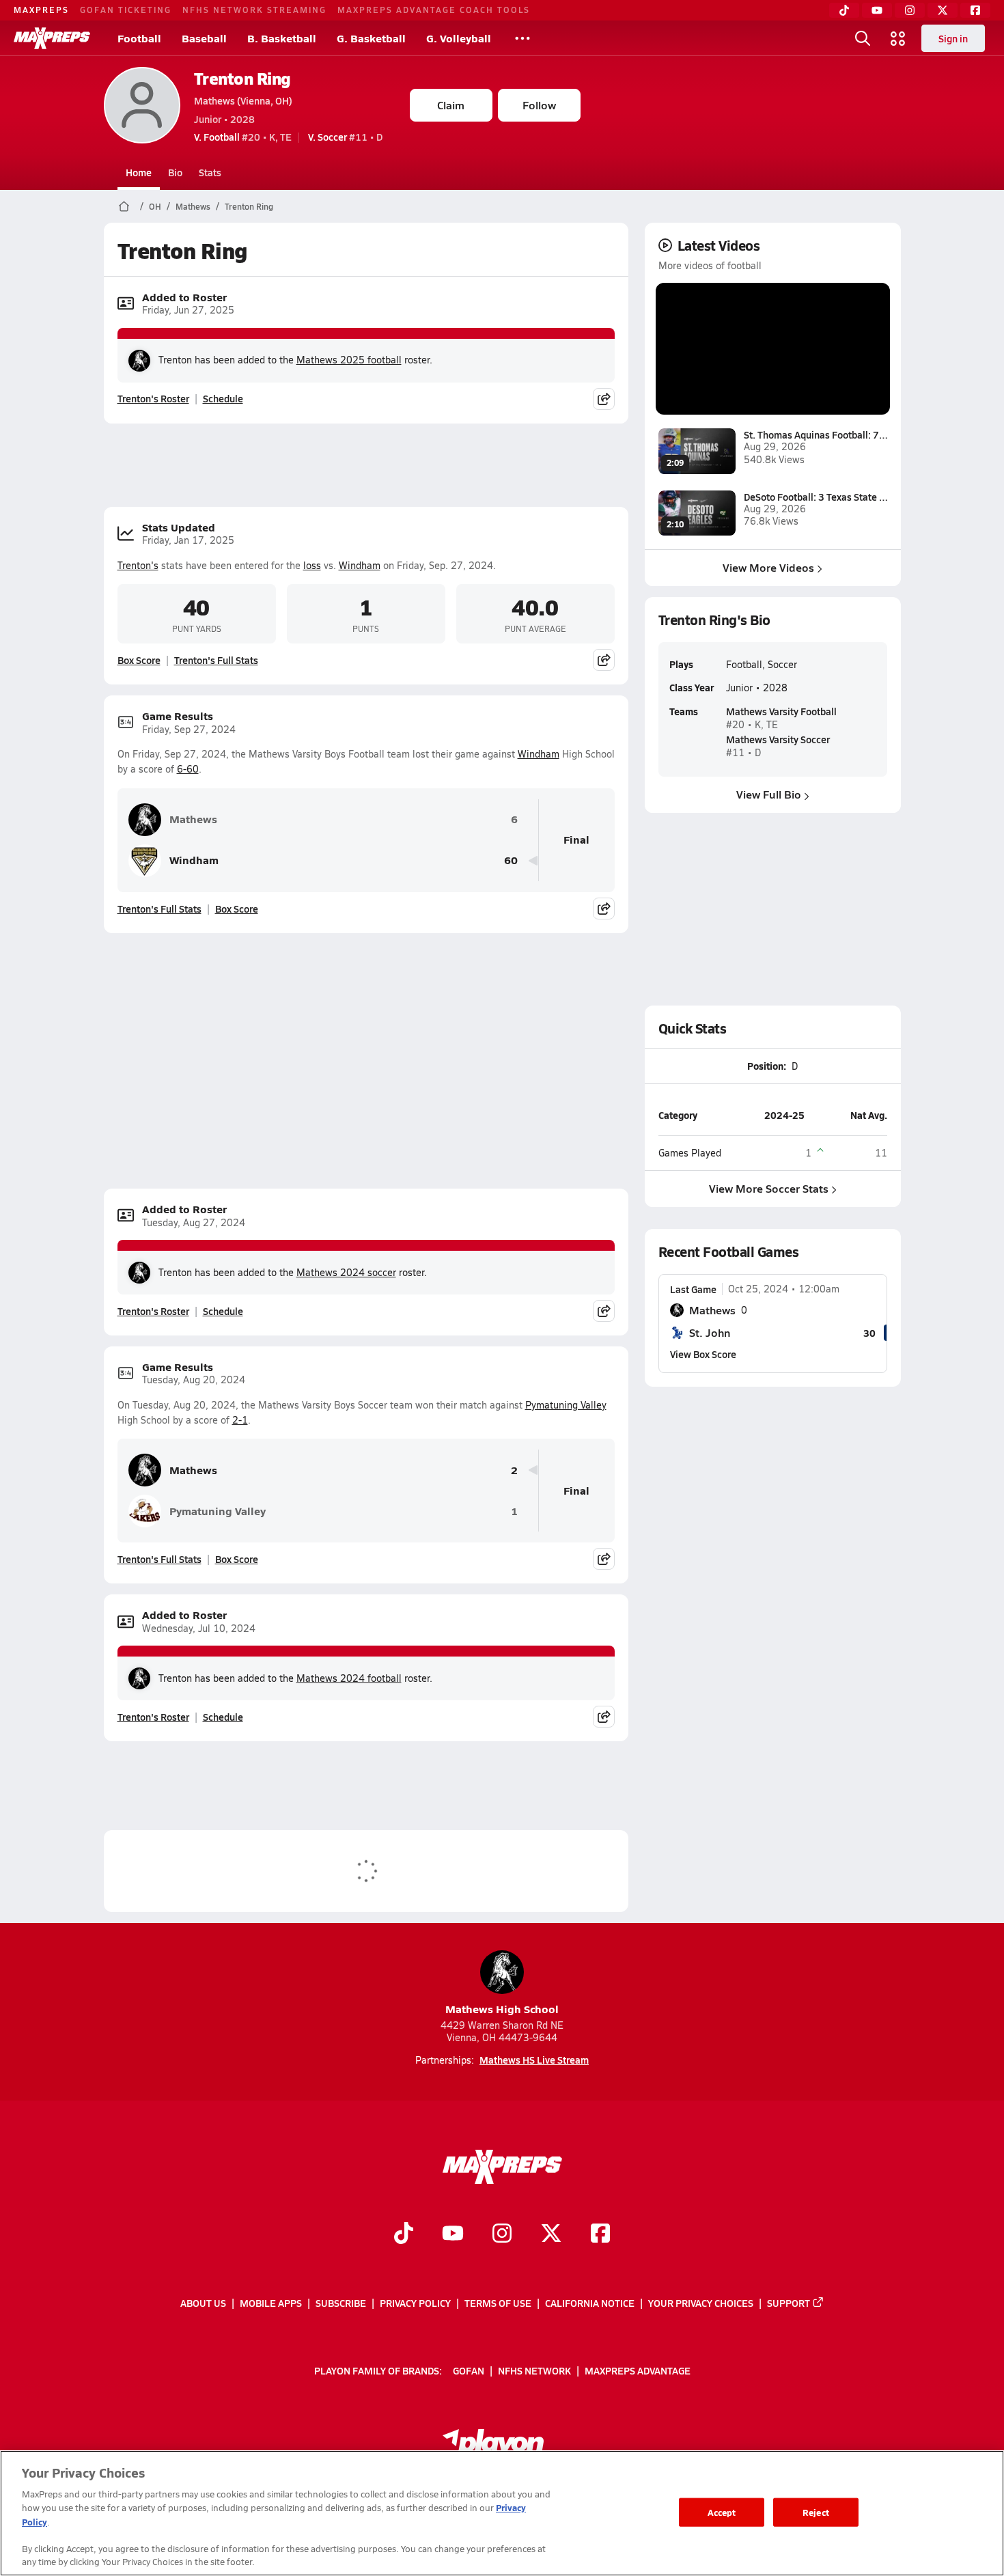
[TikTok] (844, 10)
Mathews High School (502, 2009)
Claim (451, 105)
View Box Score (703, 1354)
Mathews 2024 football (349, 1678)
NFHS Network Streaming (254, 10)
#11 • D (345, 137)
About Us (203, 2303)
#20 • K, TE (243, 137)
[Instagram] (910, 10)
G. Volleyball (459, 38)
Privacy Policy (415, 2303)
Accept (722, 2512)
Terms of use (498, 2303)
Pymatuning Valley (566, 1405)
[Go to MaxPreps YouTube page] (453, 2234)
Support (789, 2303)
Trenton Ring (242, 78)
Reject (816, 2512)
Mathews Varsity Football (781, 711)
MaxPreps (41, 10)
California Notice (590, 2303)
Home (139, 172)
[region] (502, 2513)
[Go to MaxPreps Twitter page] (551, 2234)
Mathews (193, 206)
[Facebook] (975, 10)
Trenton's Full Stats (216, 660)
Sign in (953, 38)
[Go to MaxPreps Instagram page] (502, 2234)
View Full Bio (769, 794)
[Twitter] (943, 10)
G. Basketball (371, 38)
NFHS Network (534, 2370)
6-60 (188, 769)
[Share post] (604, 399)
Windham (360, 565)
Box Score (139, 660)
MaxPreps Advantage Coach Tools (434, 10)
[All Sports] (522, 38)
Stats (210, 172)
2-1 (240, 1420)
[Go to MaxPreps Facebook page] (600, 2234)
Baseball (204, 38)
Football (139, 38)
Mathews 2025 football (349, 360)
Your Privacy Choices (701, 2303)
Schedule (223, 398)
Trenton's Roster (153, 398)
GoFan (469, 2370)
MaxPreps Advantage (638, 2370)
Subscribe (341, 2303)
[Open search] (863, 38)
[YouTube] (877, 10)
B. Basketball (282, 38)
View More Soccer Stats (769, 1188)
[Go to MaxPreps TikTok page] (404, 2234)
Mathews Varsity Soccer (778, 739)
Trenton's (138, 565)
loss (312, 565)
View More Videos (768, 567)
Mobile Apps (271, 2303)
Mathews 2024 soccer (346, 1272)
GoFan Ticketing (126, 10)
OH (155, 206)
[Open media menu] (898, 38)
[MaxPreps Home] (52, 38)
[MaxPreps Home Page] (124, 206)
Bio (175, 172)
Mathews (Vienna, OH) (243, 100)
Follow (539, 105)
